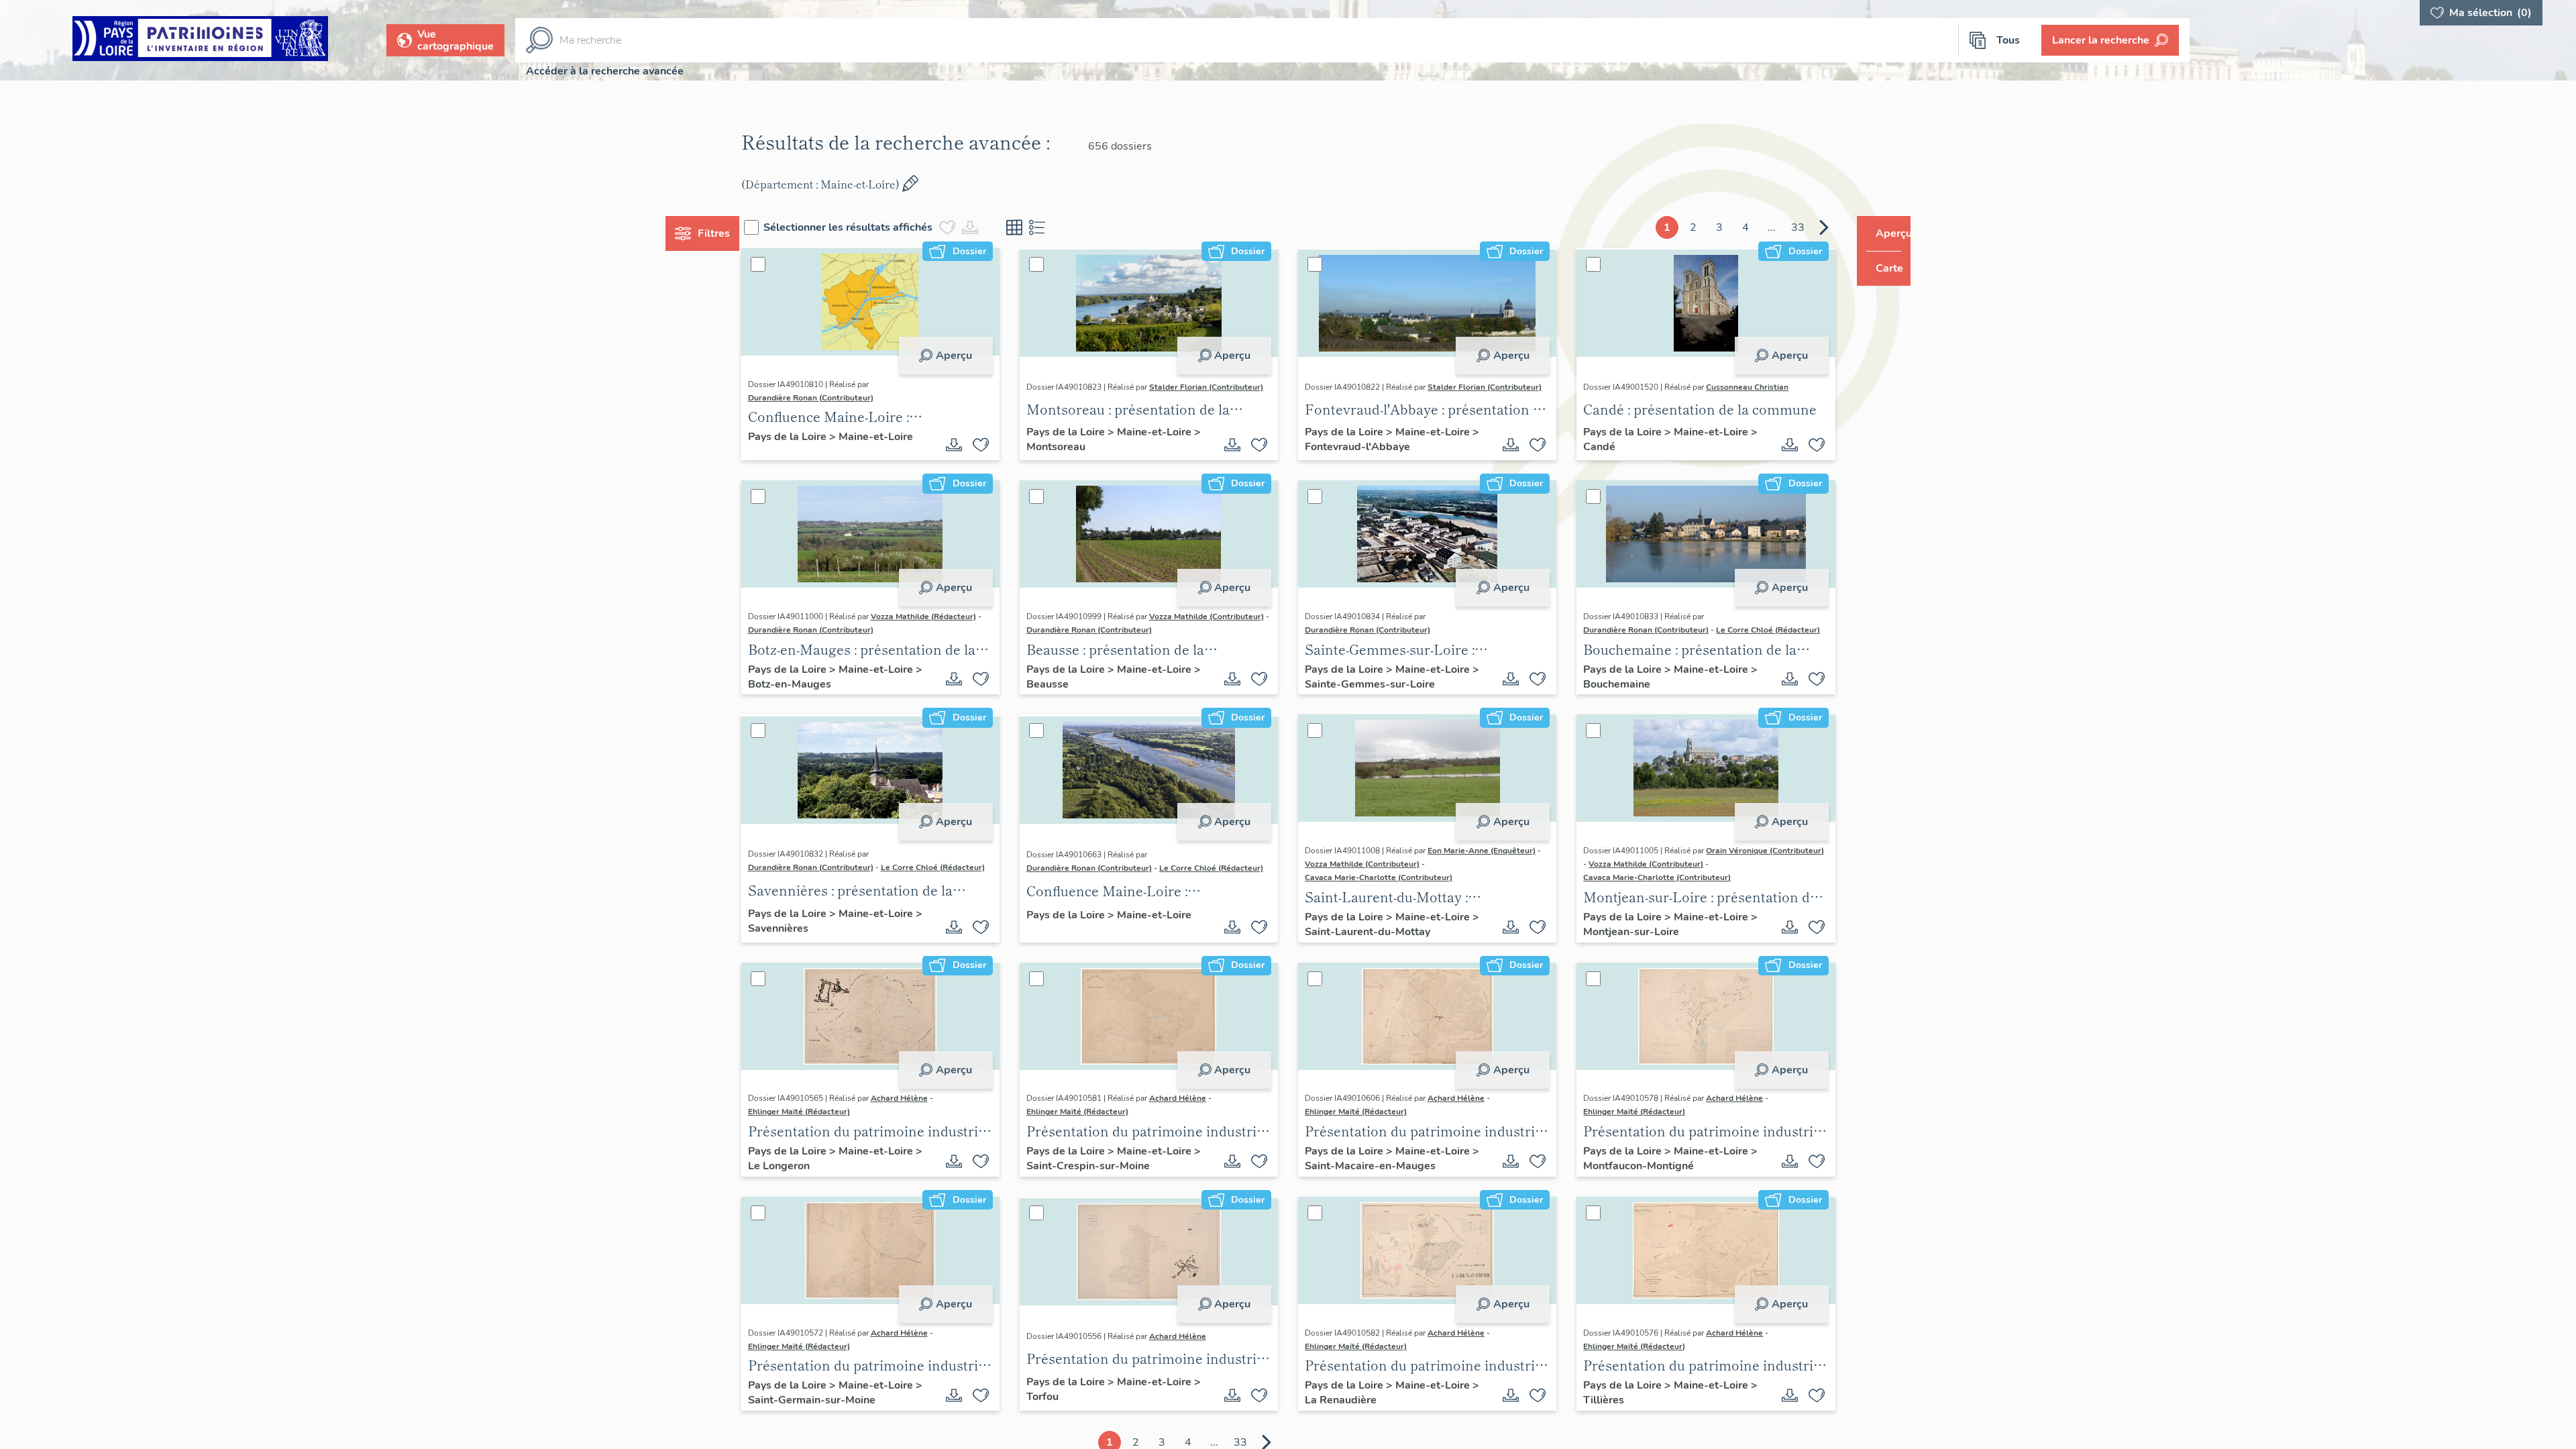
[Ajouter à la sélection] (994, 447)
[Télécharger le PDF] (967, 447)
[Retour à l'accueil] (200, 41)
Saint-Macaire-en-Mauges (1380, 1195)
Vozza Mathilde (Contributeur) (1096, 632)
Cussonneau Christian (1735, 388)
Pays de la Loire (813, 438)
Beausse (1070, 699)
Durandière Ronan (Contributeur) (836, 398)
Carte (1880, 268)
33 (1772, 227)
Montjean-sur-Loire (1628, 961)
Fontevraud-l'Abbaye (1367, 451)
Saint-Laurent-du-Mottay (1377, 957)
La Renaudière (1350, 1429)
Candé (1597, 448)
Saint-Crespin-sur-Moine (1110, 1195)
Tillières (1601, 1429)
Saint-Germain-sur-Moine (846, 1429)
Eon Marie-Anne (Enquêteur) (1482, 869)
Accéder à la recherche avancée (605, 71)
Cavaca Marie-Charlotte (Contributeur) (1379, 896)
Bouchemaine (1614, 699)
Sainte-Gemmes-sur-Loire (1379, 696)
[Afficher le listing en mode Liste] (1063, 227)
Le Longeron (813, 1195)
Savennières (812, 957)
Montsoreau (1078, 451)
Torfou (1065, 1426)
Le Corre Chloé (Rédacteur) (1623, 645)
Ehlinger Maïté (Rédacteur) (824, 1140)
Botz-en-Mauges (824, 696)
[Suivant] (1799, 227)
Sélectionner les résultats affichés (873, 227)
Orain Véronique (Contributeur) (1630, 879)
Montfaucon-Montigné (1636, 1195)
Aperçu (967, 356)
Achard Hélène (924, 1127)
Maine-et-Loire (901, 438)
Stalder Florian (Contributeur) (1096, 398)
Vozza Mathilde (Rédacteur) (948, 622)
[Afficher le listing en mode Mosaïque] (1040, 227)
